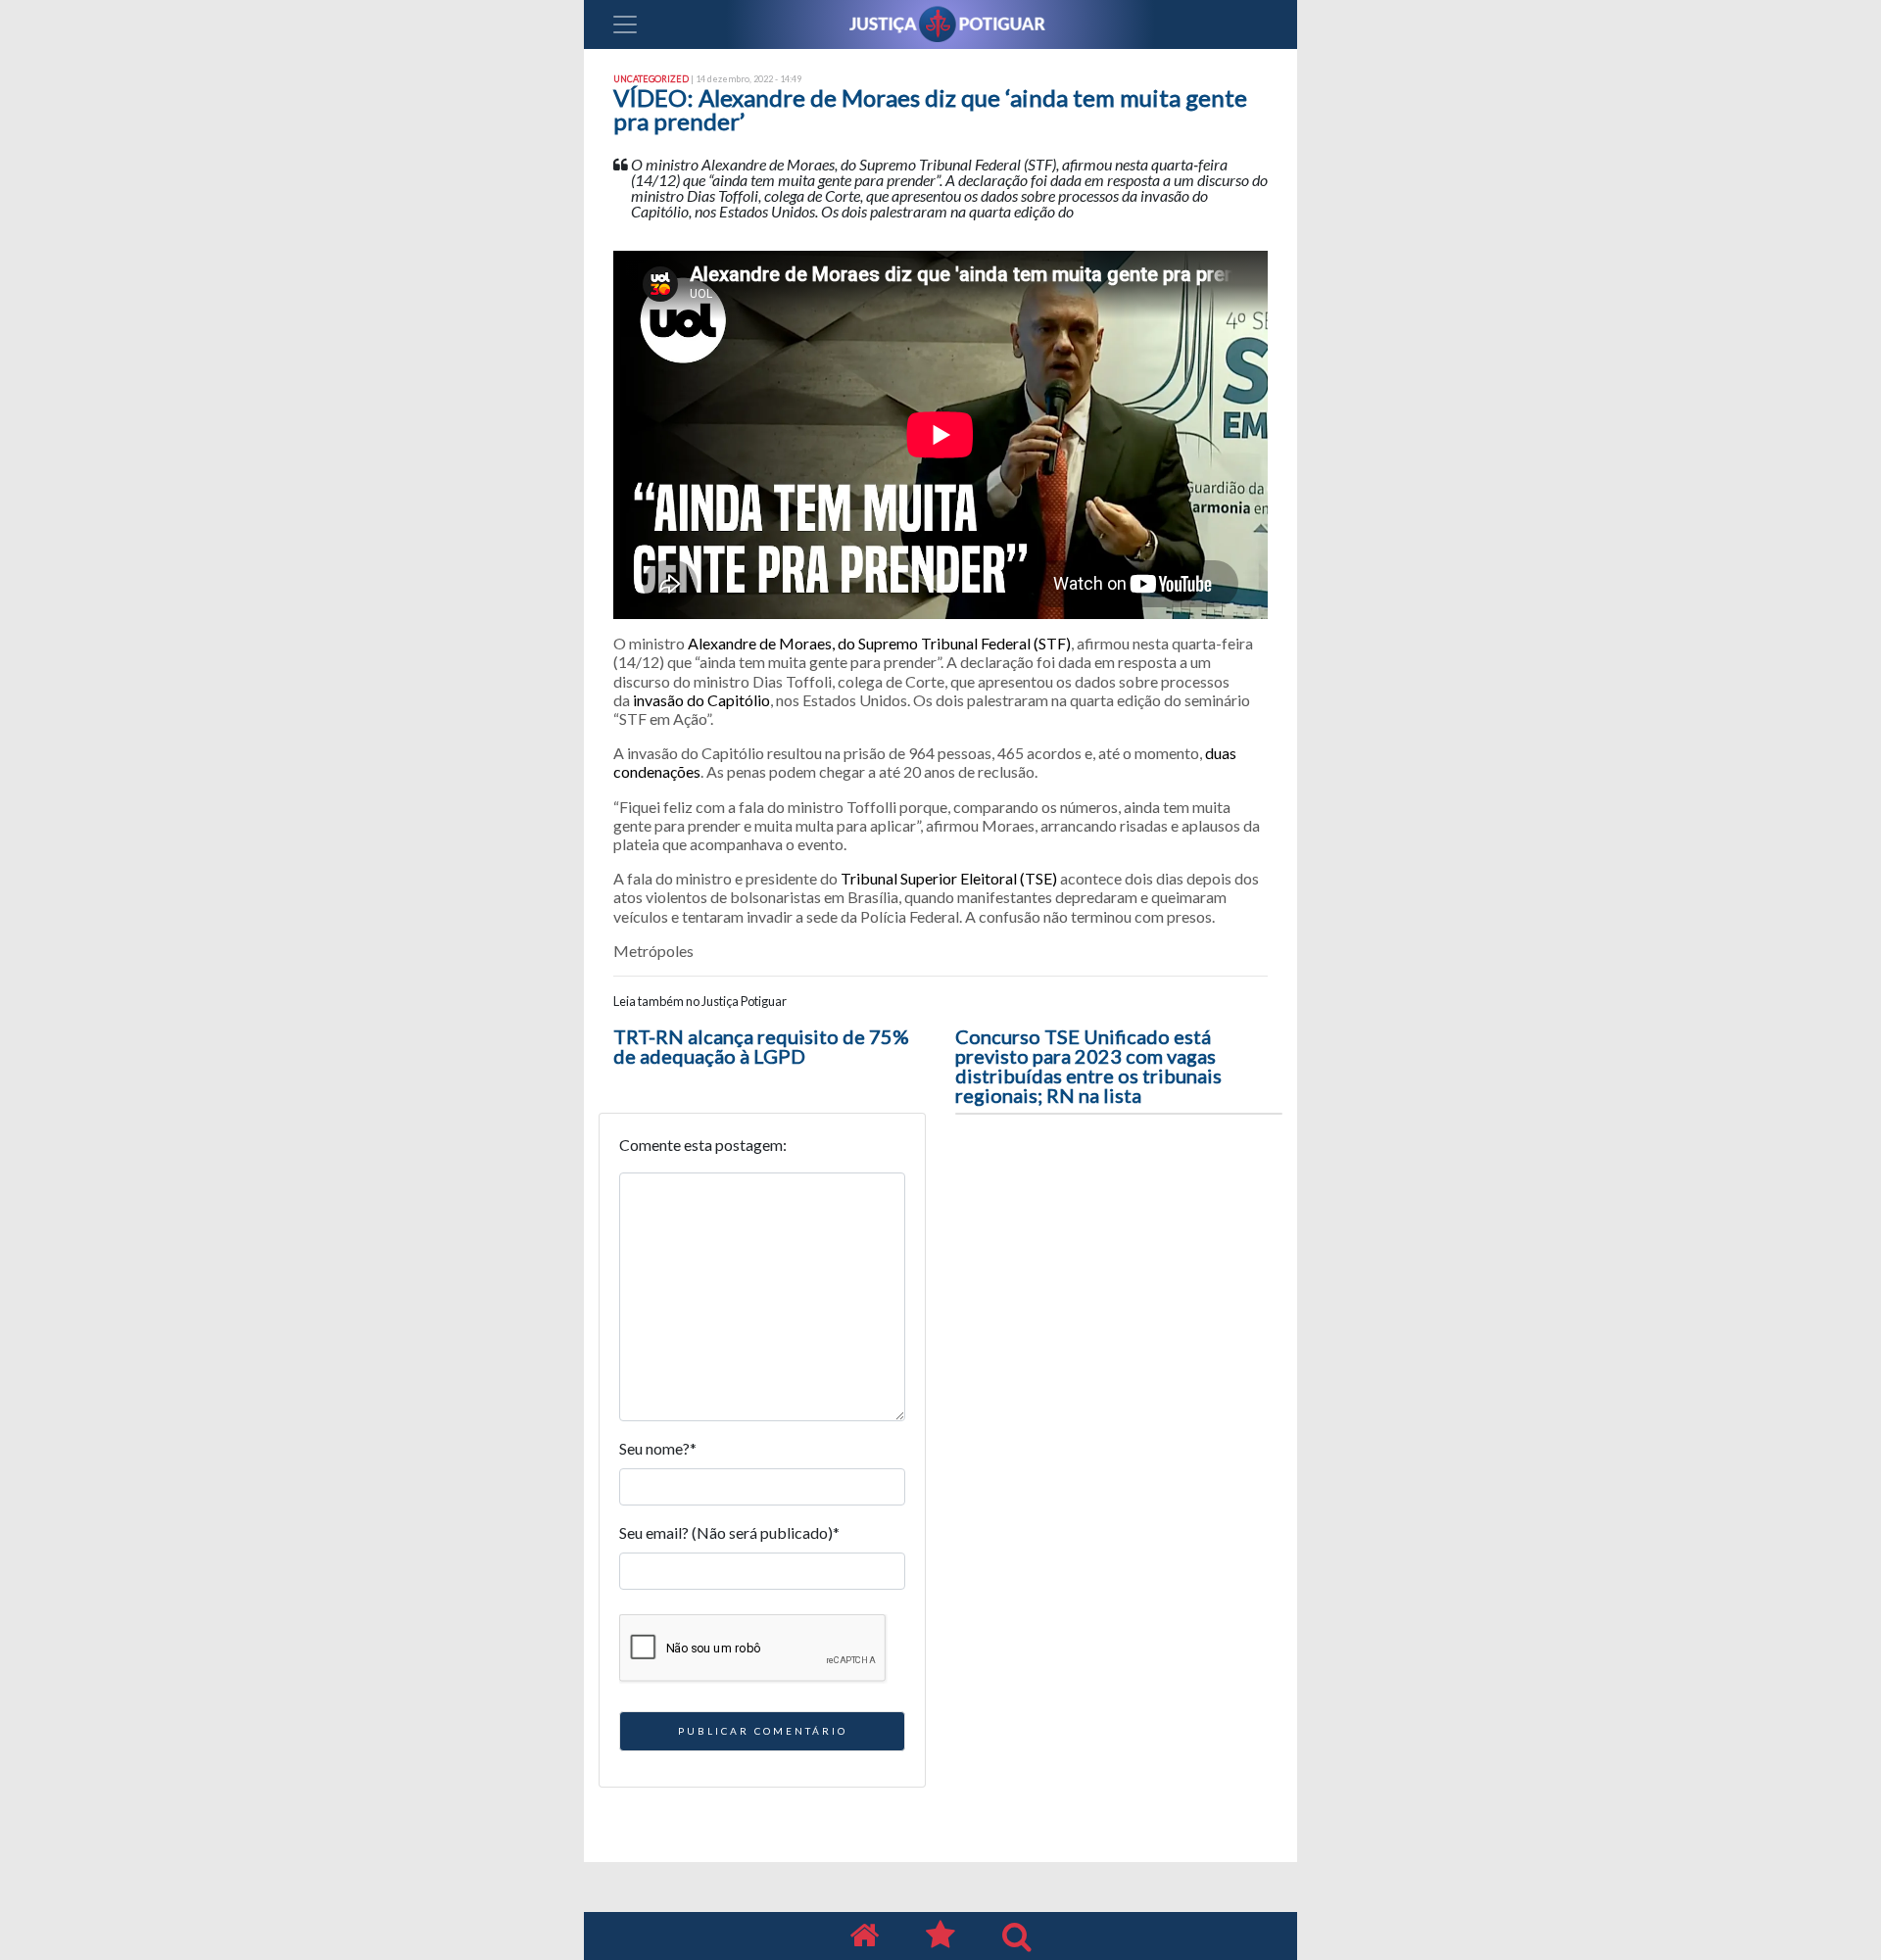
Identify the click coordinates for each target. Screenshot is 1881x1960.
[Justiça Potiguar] (864, 1936)
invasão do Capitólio (701, 700)
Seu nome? (658, 1448)
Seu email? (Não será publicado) (729, 1532)
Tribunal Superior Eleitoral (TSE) (949, 878)
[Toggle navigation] (625, 24)
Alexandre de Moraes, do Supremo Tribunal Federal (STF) (879, 643)
